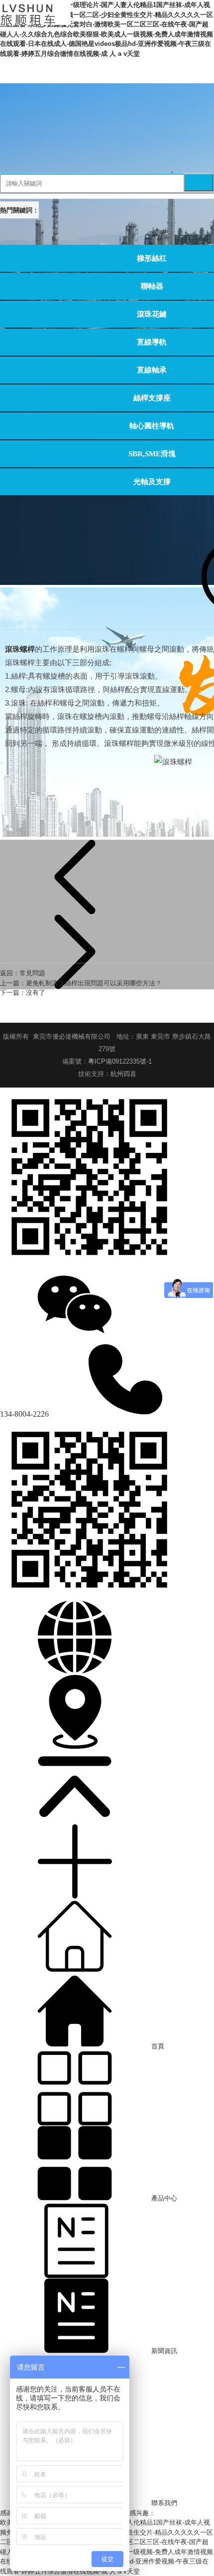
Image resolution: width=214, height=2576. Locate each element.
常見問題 (32, 973)
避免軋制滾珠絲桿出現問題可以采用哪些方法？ (94, 983)
